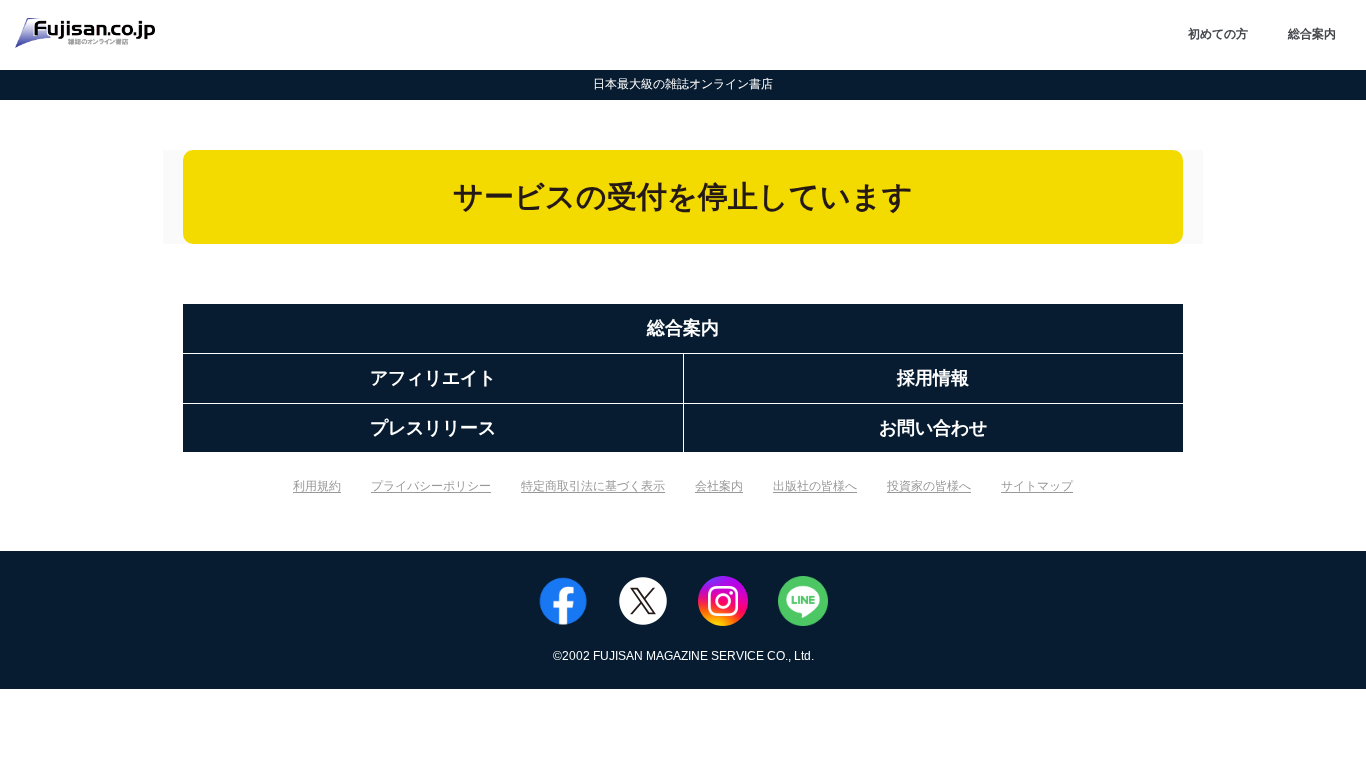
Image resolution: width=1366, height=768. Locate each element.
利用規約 (317, 486)
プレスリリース (433, 428)
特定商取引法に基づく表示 (593, 486)
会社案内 (719, 486)
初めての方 (1218, 34)
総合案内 (1312, 34)
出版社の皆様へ (815, 486)
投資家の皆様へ (929, 486)
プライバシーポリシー (431, 486)
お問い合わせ (933, 428)
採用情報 (933, 378)
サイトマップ (1037, 486)
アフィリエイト (433, 378)
